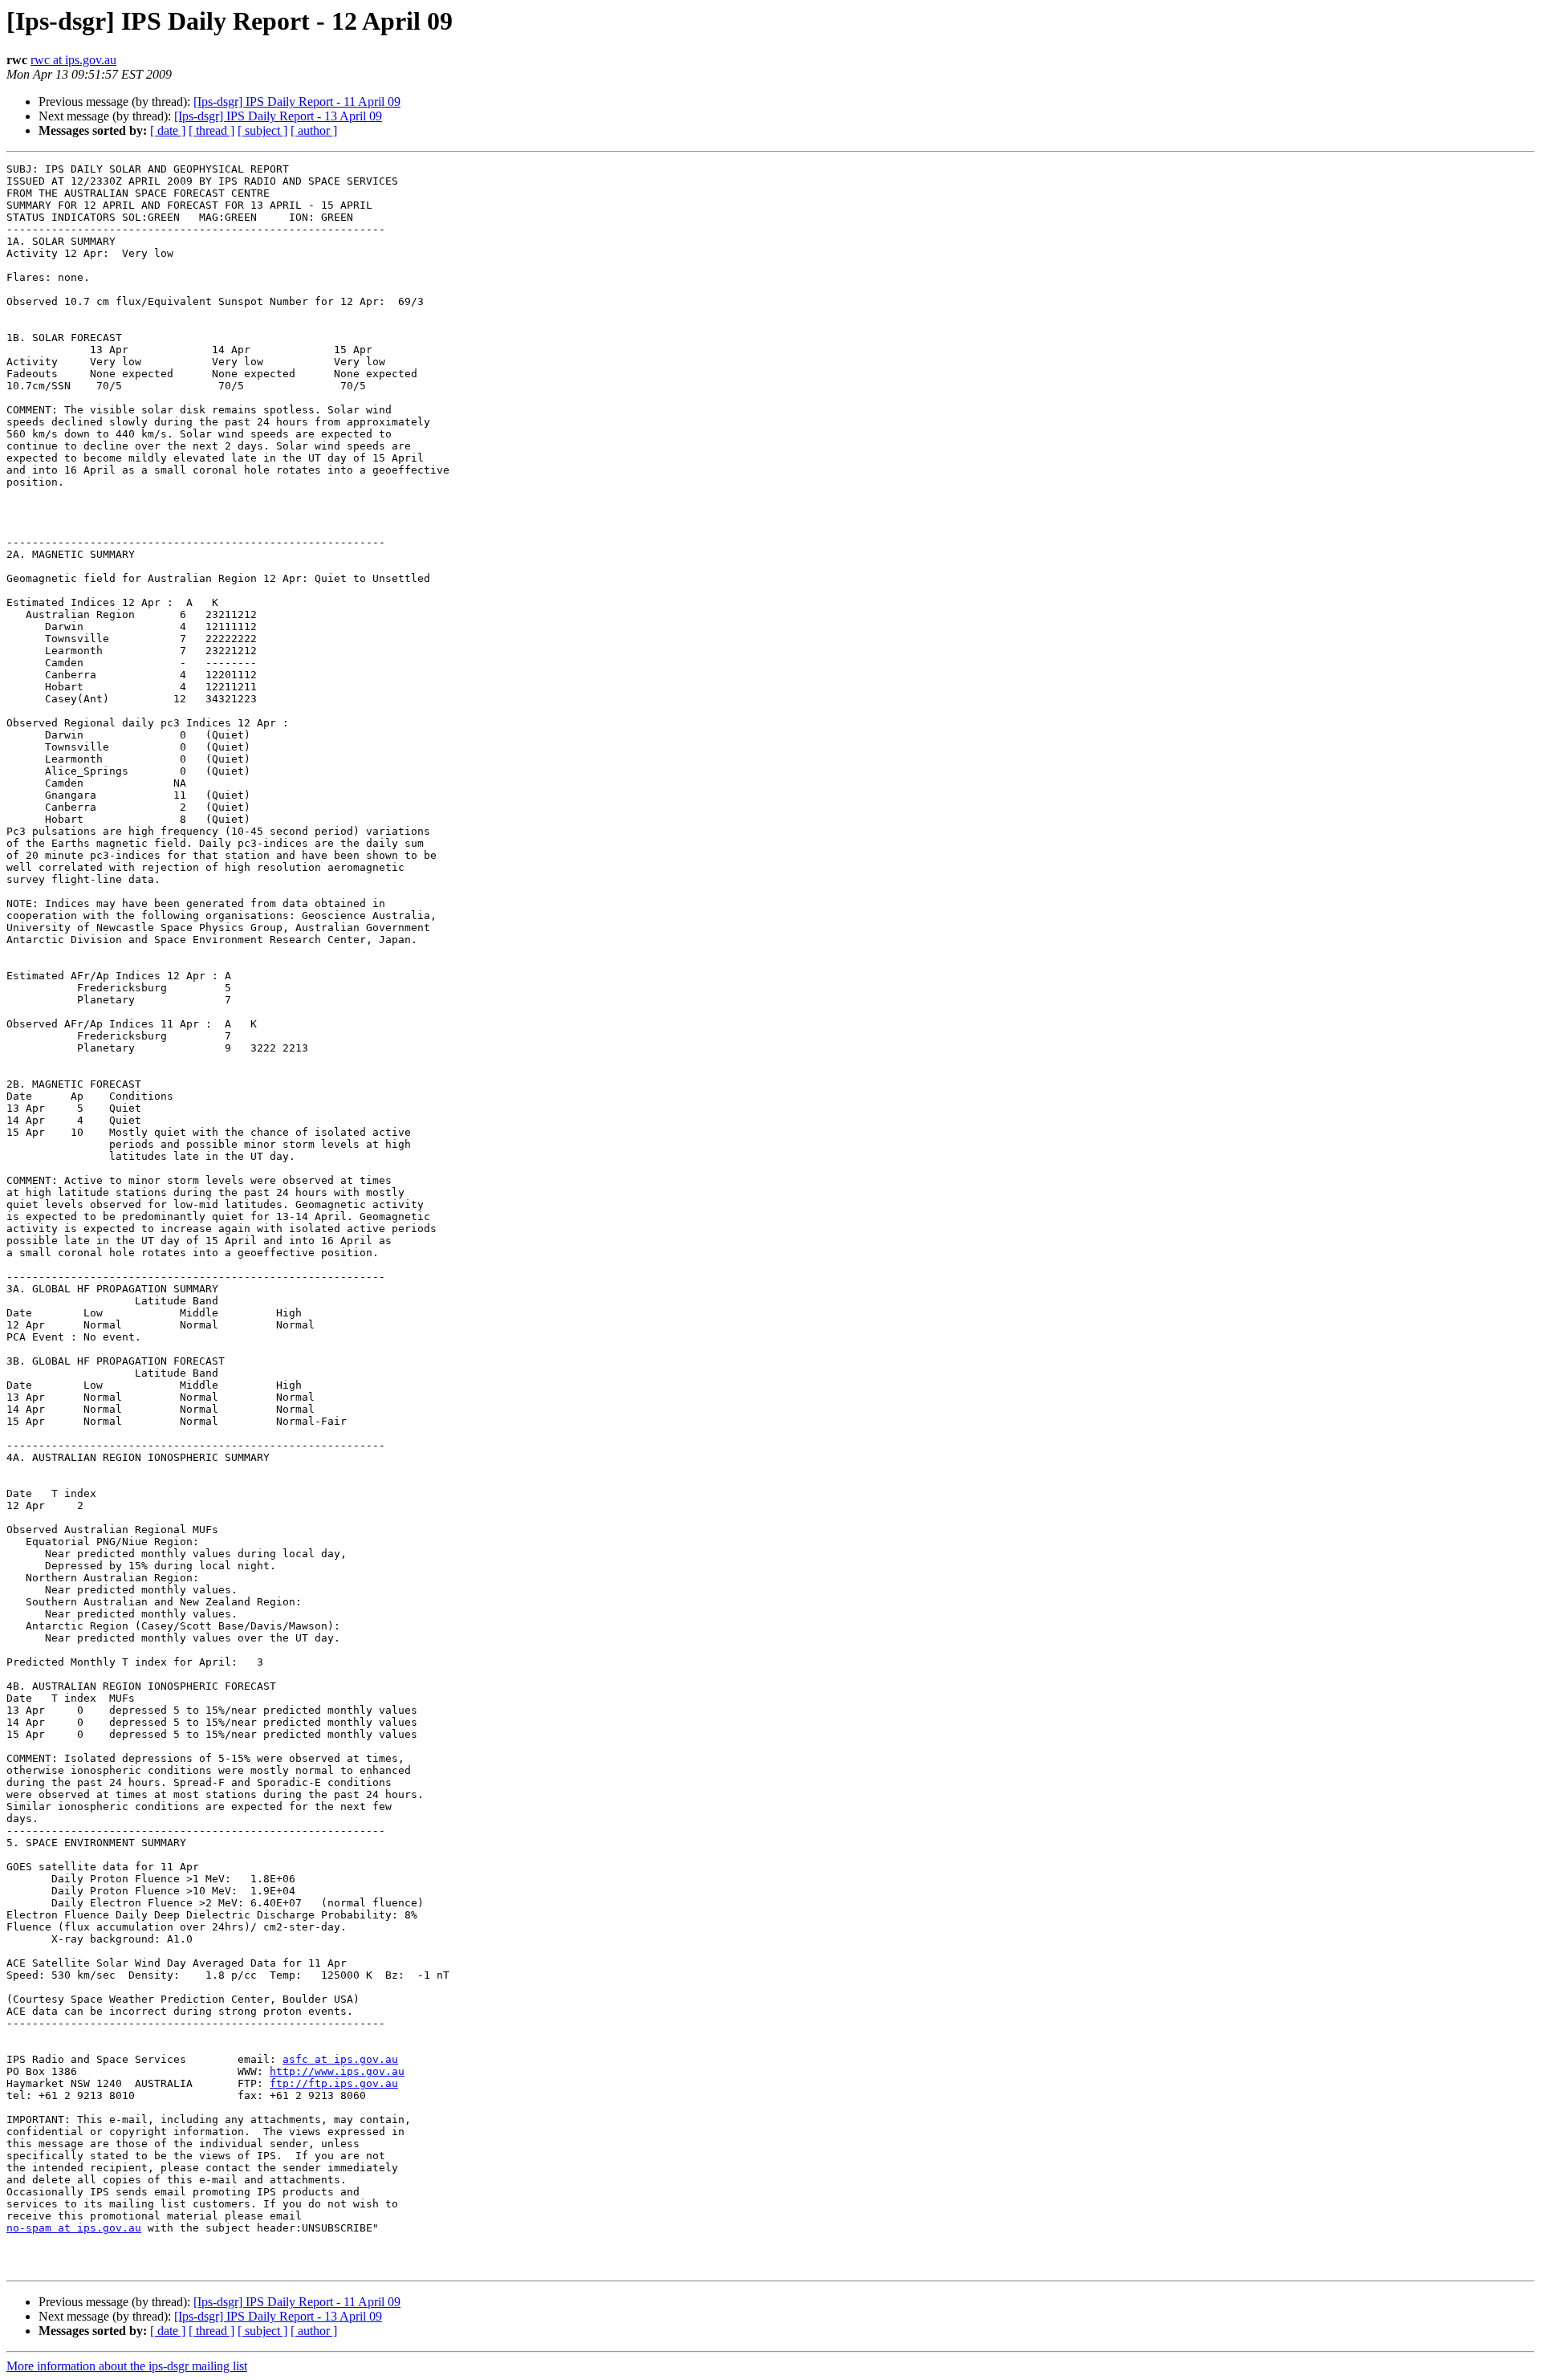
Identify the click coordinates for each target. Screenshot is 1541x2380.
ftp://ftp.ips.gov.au (334, 2083)
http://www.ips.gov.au (337, 2071)
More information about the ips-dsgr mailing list (127, 2366)
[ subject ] (262, 130)
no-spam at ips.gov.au (74, 2228)
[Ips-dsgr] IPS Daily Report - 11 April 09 (297, 102)
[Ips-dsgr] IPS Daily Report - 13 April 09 (278, 116)
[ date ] (168, 130)
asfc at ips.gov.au (340, 2059)
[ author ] (314, 130)
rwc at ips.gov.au (73, 60)
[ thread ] (211, 130)
